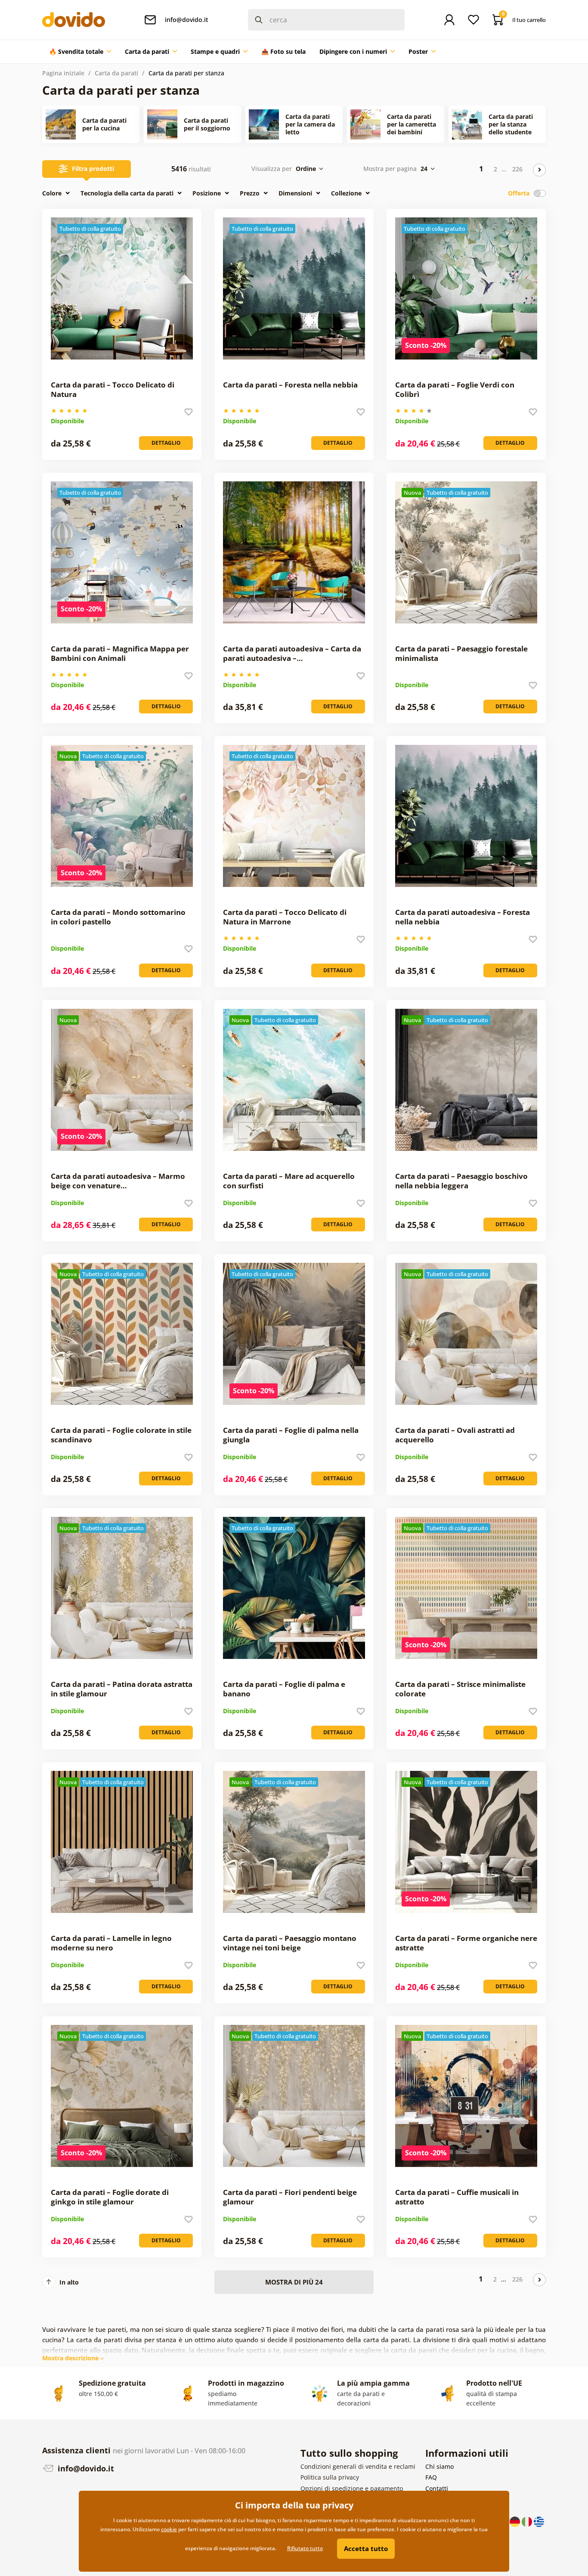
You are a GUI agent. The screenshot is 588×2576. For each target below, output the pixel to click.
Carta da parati (116, 73)
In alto (69, 2282)
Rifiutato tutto (305, 2548)
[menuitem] (80, 52)
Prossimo (539, 170)
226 (517, 169)
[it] (528, 2521)
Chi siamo (439, 2466)
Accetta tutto (366, 2548)
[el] (539, 2521)
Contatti (437, 2488)
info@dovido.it (85, 2468)
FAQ (431, 2477)
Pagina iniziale (63, 73)
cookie (169, 2529)
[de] (516, 2521)
